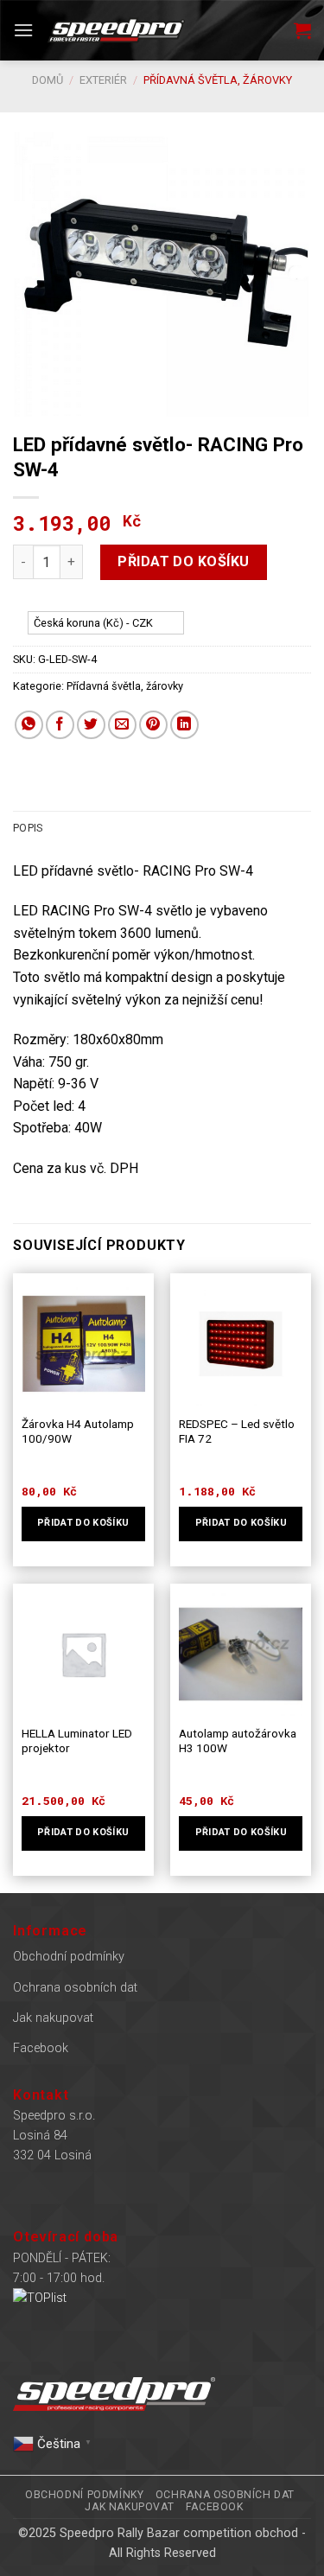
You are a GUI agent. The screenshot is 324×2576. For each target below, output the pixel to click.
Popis (28, 828)
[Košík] (302, 30)
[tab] (162, 828)
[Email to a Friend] (122, 725)
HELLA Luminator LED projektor (77, 1741)
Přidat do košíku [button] (83, 1523)
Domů (48, 80)
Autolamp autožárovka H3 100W (238, 1741)
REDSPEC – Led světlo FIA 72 (237, 1431)
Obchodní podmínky (69, 1957)
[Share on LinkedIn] (184, 725)
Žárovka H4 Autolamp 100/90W (78, 1431)
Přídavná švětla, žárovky (218, 80)
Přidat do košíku (184, 561)
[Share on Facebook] (60, 725)
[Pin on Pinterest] (153, 725)
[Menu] (23, 30)
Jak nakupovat (53, 2018)
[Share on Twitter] (91, 725)
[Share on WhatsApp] (29, 725)
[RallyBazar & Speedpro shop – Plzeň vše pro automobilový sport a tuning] (116, 30)
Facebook (41, 2048)
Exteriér (103, 80)
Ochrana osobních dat (75, 1988)
